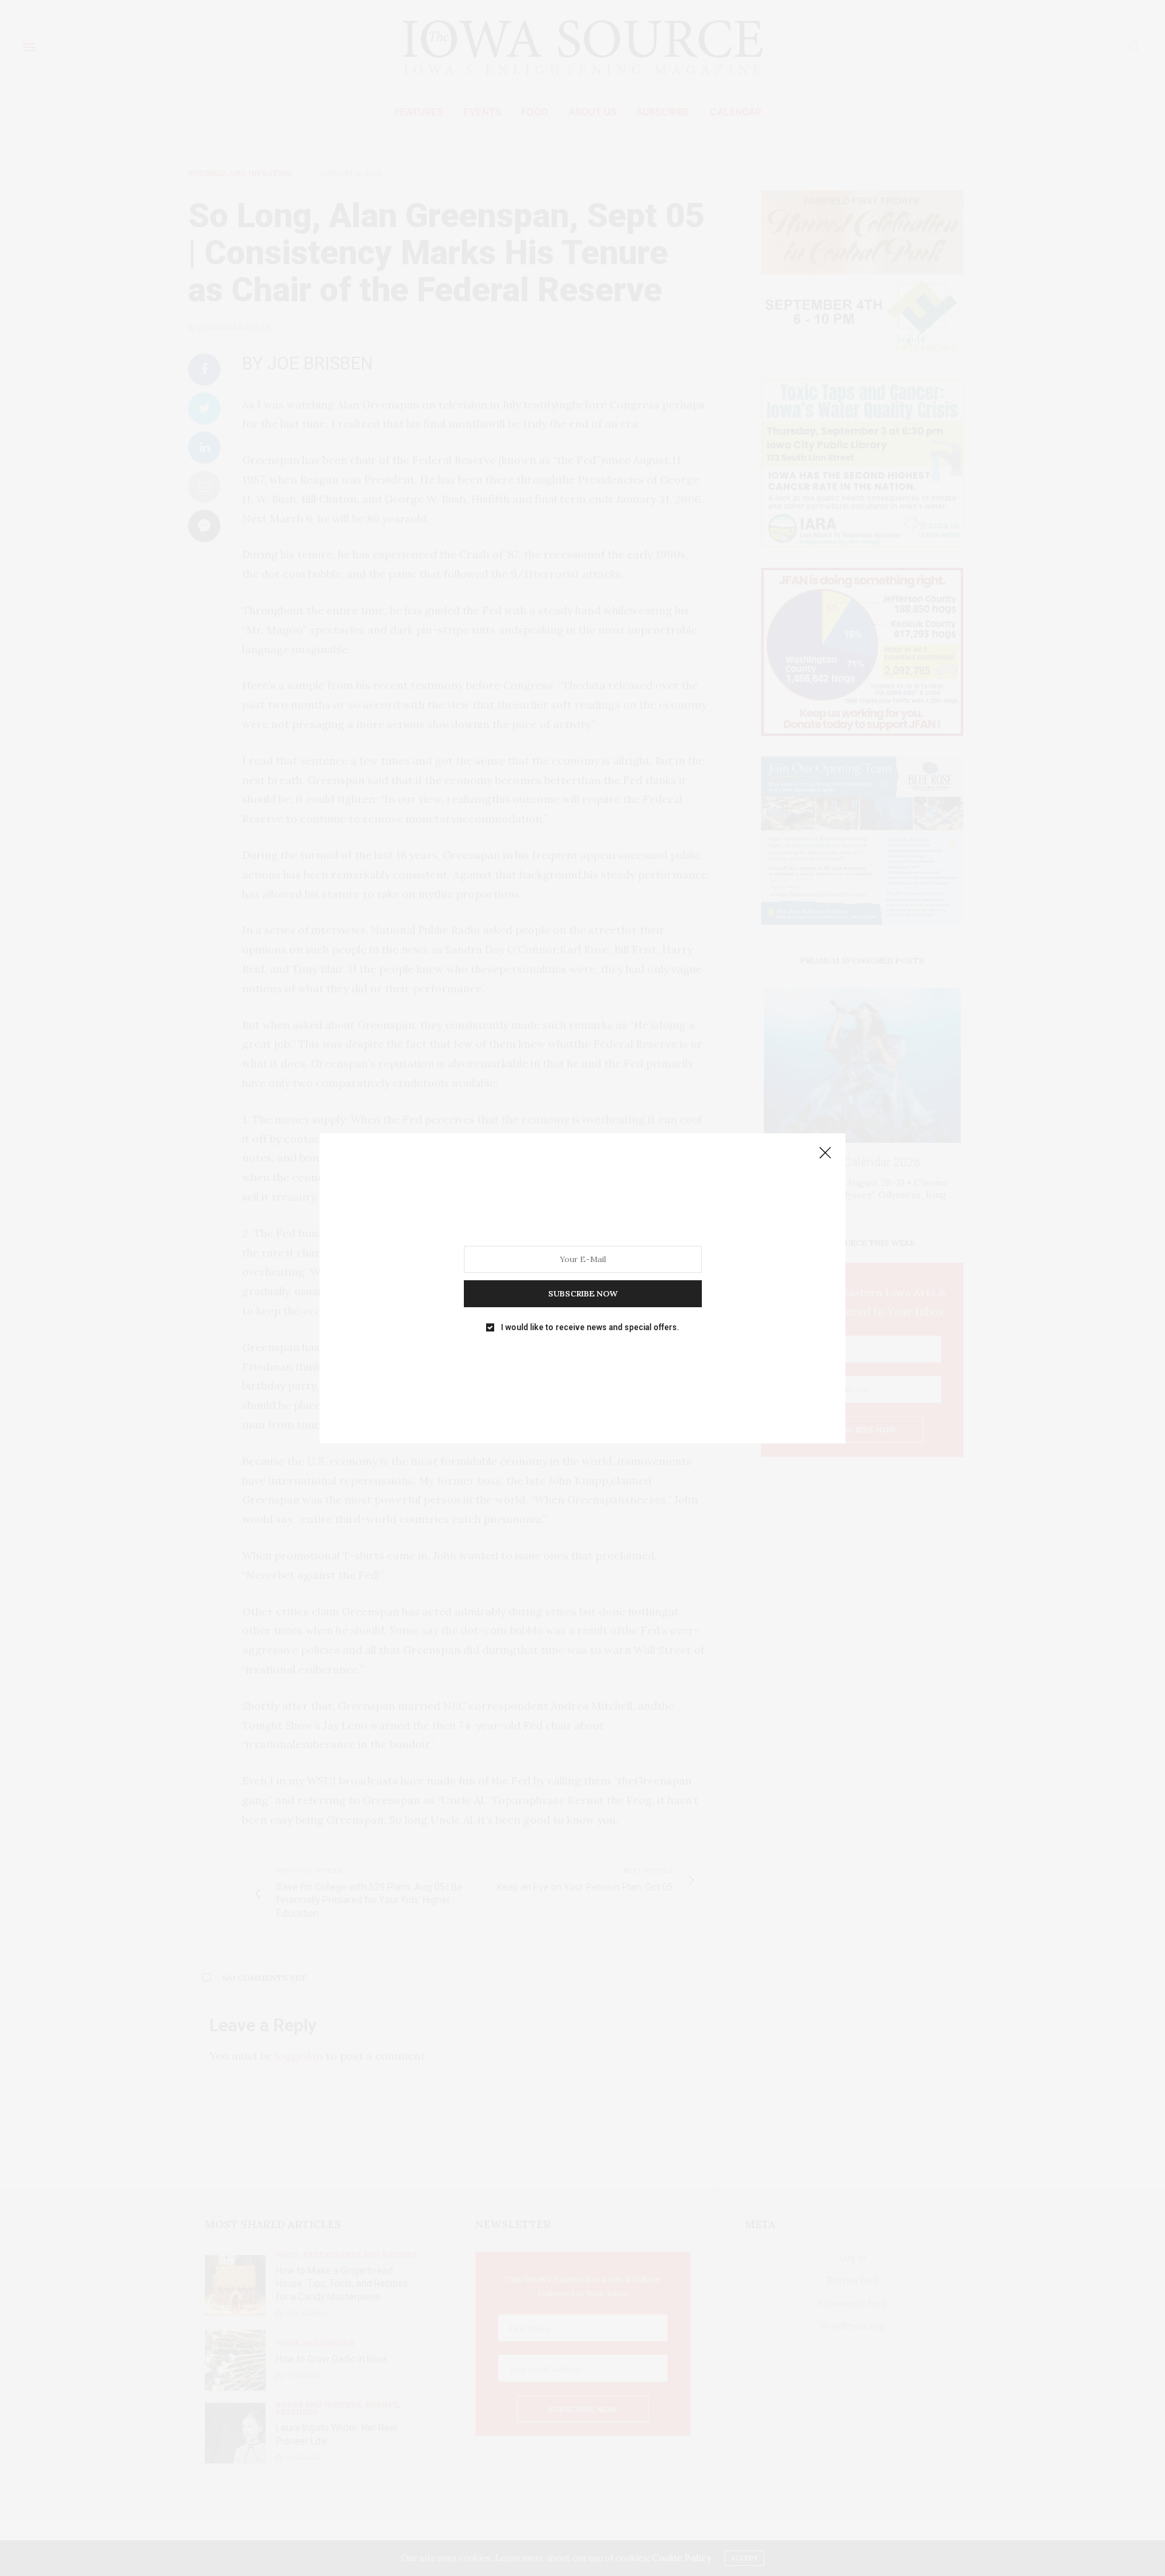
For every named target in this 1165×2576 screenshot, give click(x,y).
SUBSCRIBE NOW (583, 1293)
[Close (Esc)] (825, 1154)
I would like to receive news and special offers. (590, 1327)
